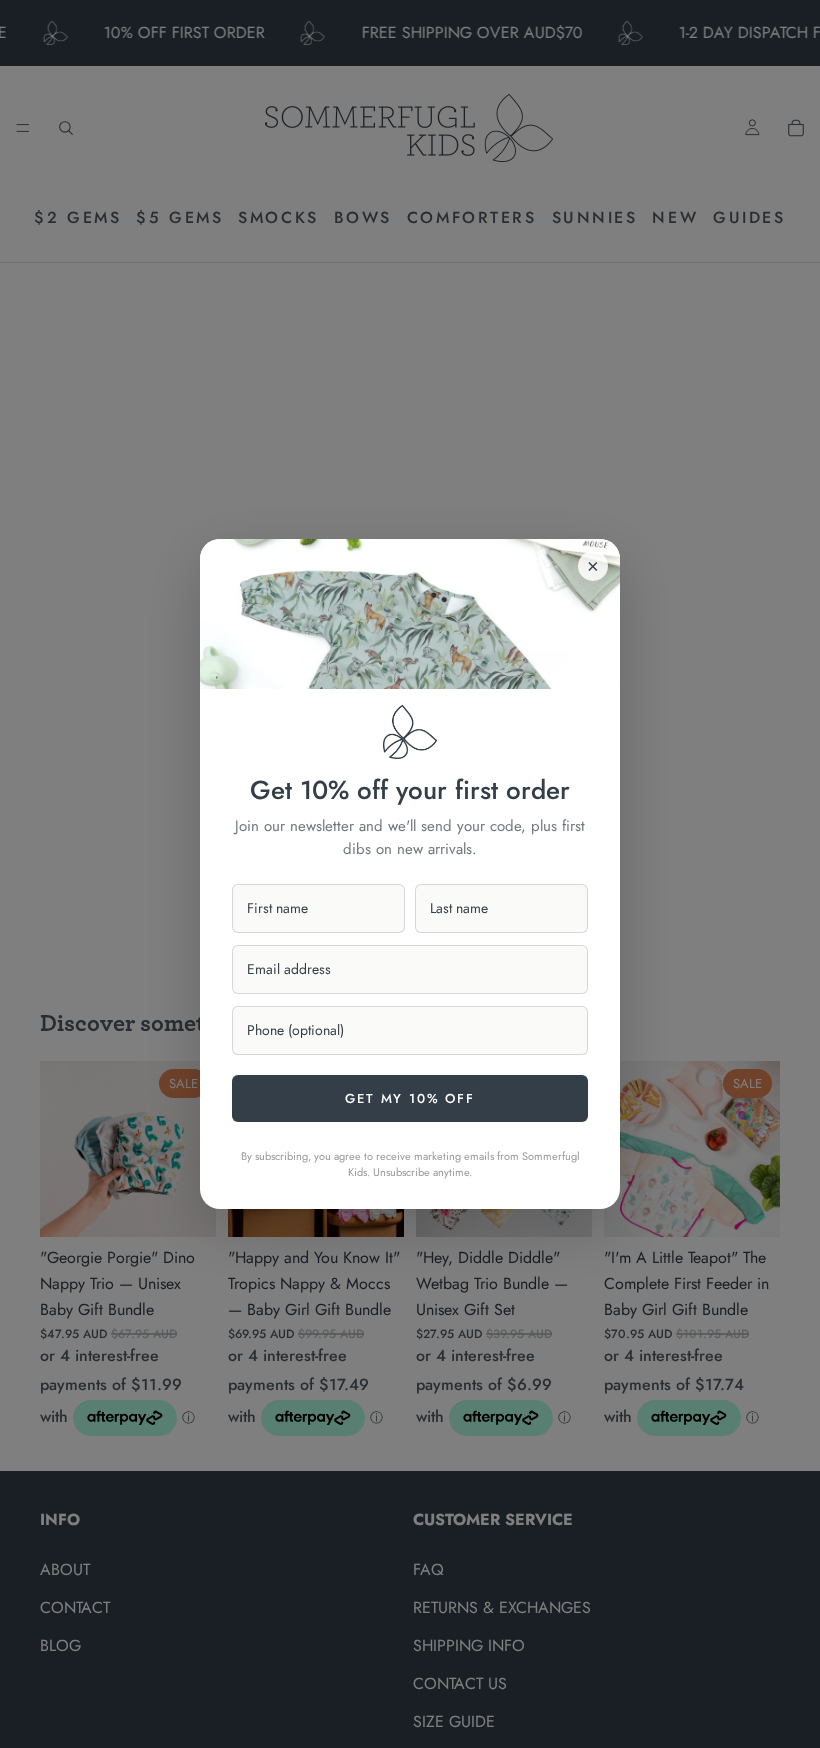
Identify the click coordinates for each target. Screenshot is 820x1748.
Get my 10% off (409, 1098)
